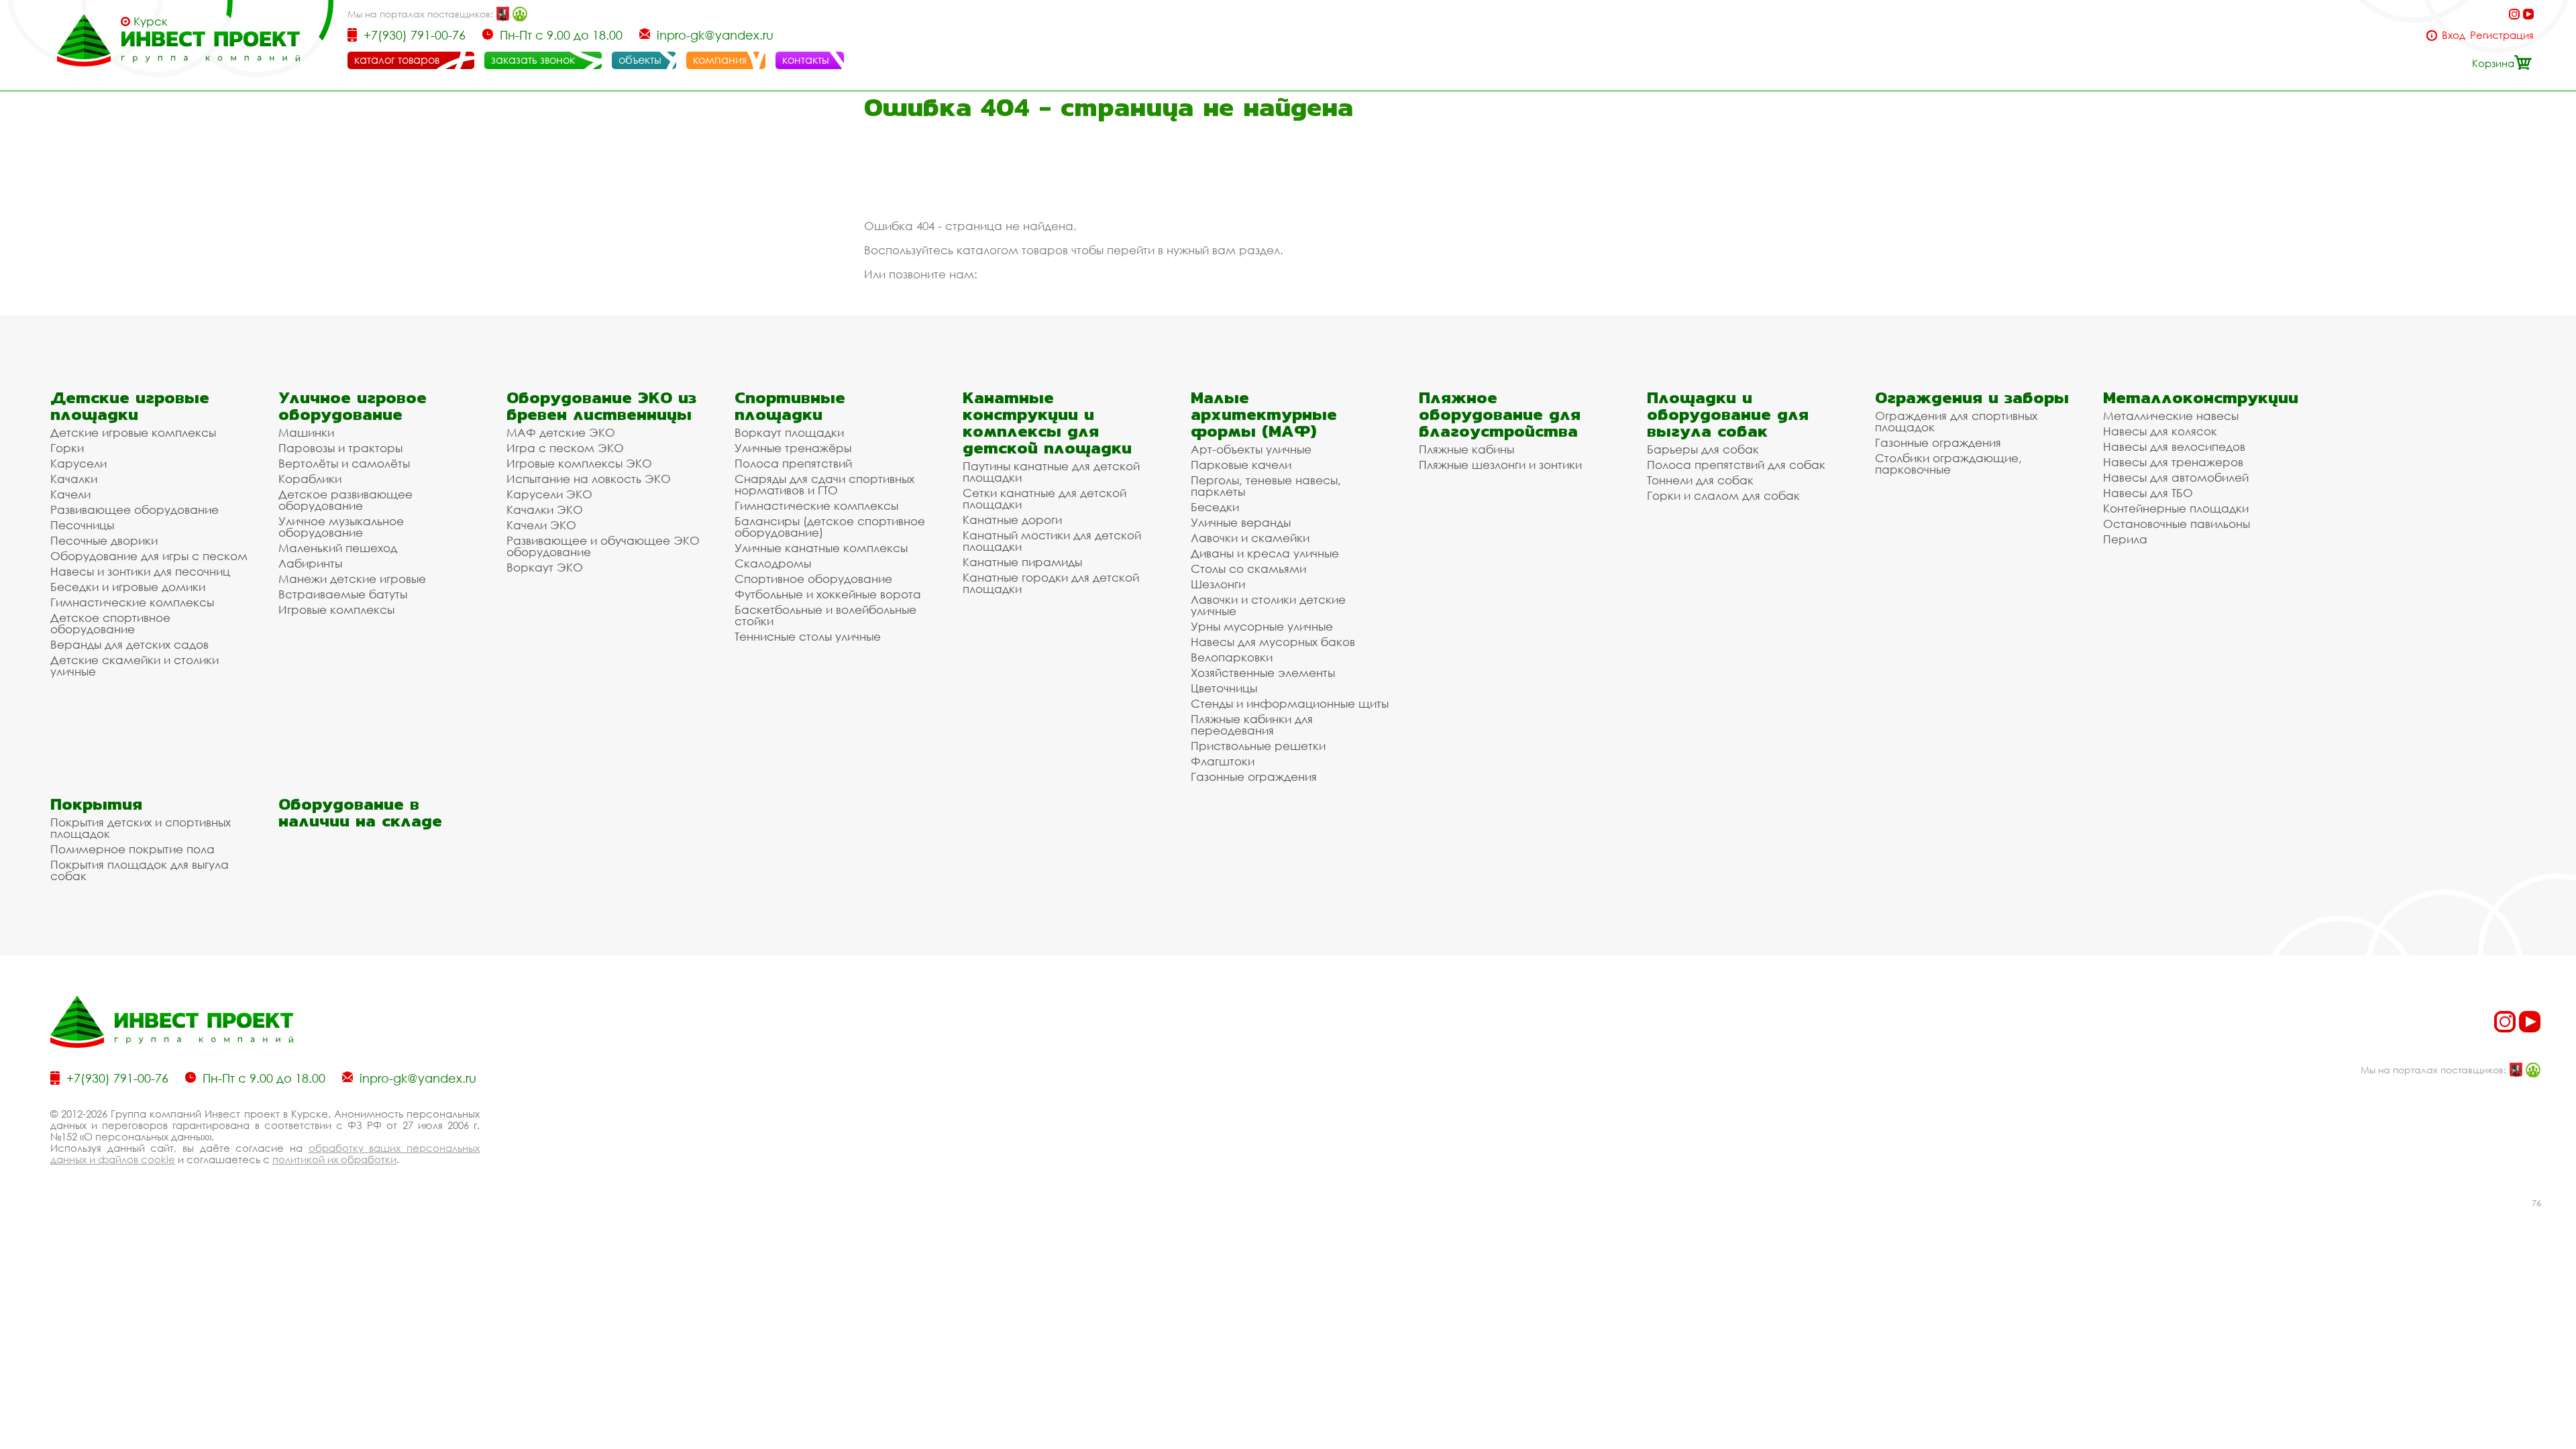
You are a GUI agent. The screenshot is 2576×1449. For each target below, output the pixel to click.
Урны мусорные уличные (1262, 626)
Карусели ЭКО (549, 494)
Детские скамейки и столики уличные (135, 665)
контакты (806, 60)
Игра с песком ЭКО (565, 448)
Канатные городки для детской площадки (1051, 583)
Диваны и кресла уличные (1265, 553)
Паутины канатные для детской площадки (1051, 472)
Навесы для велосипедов (2174, 446)
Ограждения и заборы (1972, 397)
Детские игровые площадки (130, 406)
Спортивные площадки (790, 406)
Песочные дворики (104, 540)
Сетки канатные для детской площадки (1044, 498)
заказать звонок (533, 60)
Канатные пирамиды (1022, 562)
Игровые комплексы (336, 609)
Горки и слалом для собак (1723, 495)
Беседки (1215, 507)
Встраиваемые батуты (343, 594)
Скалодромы (773, 563)
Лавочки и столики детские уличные (1268, 605)
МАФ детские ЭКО (561, 432)
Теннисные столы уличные (808, 636)
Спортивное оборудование (813, 579)
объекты (640, 60)
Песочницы (82, 525)
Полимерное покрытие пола (132, 849)
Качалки (74, 479)
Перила (2125, 539)
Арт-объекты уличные (1251, 449)
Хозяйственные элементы (1263, 673)
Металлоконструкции (2201, 397)
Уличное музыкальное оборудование (341, 527)
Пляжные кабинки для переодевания (1252, 724)
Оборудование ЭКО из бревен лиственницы (601, 406)
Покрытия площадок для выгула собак (140, 870)
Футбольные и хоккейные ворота (828, 594)
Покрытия (96, 804)
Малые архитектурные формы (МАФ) (1264, 414)
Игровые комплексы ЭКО (579, 463)
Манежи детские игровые (352, 579)
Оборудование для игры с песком (149, 556)
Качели (70, 494)
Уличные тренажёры (793, 448)
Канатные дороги (1012, 520)
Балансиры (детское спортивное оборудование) (830, 527)
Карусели (78, 463)
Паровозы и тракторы (340, 448)
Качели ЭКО (541, 525)
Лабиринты (310, 563)
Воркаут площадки (789, 432)
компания (720, 60)
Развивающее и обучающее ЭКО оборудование (603, 546)
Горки (67, 448)
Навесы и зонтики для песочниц (140, 571)
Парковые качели (1241, 465)
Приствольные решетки (1258, 746)
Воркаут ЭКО (545, 567)
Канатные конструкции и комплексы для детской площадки (1047, 423)
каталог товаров (397, 60)
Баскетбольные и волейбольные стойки (825, 615)
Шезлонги (1218, 584)
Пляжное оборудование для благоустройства (1500, 414)
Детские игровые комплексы (133, 432)
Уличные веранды (1241, 522)
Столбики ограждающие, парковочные (1948, 464)
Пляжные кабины (1466, 449)
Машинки (306, 432)
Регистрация (2502, 35)
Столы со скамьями (1248, 569)
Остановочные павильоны (2177, 524)
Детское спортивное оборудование (110, 623)
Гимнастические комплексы (132, 602)
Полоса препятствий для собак (1736, 465)
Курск (151, 21)
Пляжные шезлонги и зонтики (1500, 465)
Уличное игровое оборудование (353, 406)
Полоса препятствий (793, 463)
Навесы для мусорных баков (1273, 642)
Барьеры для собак (1703, 449)
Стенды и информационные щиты (1290, 703)
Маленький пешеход (338, 548)
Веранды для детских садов (129, 644)
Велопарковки (1232, 657)
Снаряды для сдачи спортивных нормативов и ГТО (824, 484)
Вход (2454, 35)
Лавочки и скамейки (1250, 538)
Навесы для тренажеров (2173, 462)
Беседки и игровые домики (128, 587)
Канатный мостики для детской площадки (1052, 541)
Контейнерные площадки (2176, 508)
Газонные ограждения (1254, 776)
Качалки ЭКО (545, 509)
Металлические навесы (2171, 416)
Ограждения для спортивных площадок (1956, 421)
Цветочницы (1224, 688)
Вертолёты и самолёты (344, 463)
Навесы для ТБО (2148, 493)
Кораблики (310, 479)
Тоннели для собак (1700, 480)
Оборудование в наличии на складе (360, 812)
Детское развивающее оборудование (345, 500)
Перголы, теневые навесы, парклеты (1266, 486)
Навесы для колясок (2160, 431)
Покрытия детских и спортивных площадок (141, 828)
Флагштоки (1223, 761)
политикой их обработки (334, 1159)
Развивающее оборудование (135, 509)
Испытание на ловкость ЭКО (589, 479)
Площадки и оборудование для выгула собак (1728, 414)
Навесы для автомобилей (2176, 477)
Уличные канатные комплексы (821, 548)
